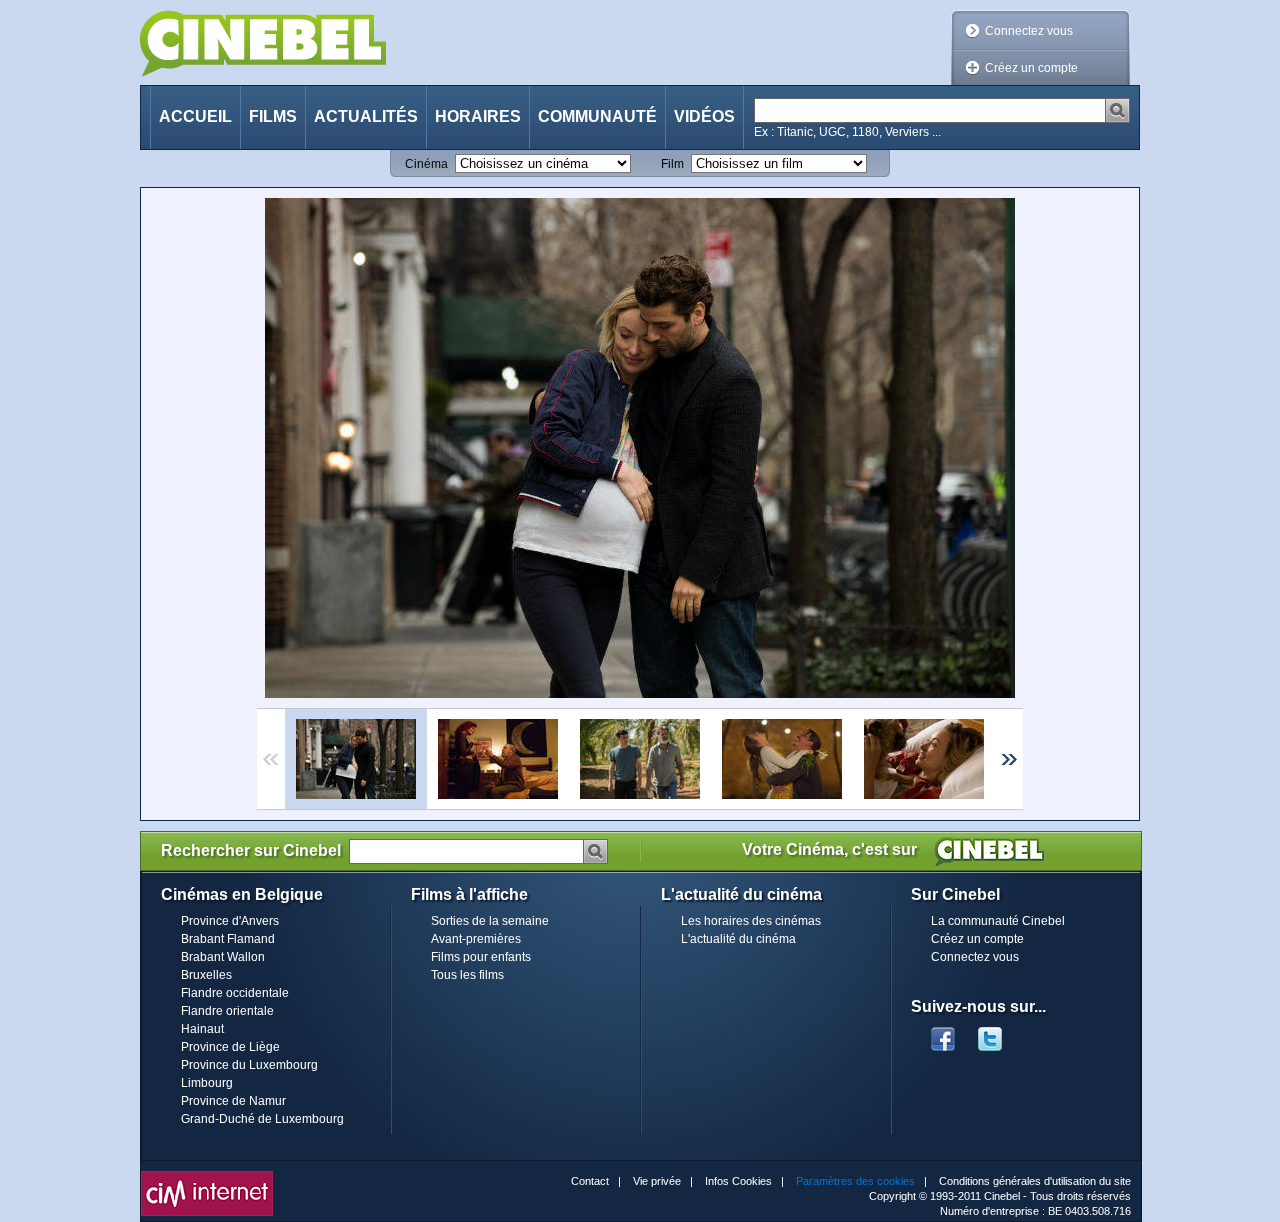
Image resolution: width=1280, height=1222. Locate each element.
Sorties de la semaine (490, 921)
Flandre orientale (227, 1011)
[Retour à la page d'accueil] (263, 43)
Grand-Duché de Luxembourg (262, 1119)
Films (273, 116)
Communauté (597, 116)
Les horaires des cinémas (751, 921)
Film (672, 164)
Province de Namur (233, 1101)
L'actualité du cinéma (738, 939)
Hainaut (202, 1029)
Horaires (478, 116)
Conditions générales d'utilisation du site (1035, 1181)
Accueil (195, 116)
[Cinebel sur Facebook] (943, 1033)
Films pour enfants (481, 957)
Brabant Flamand (228, 939)
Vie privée (657, 1181)
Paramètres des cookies (855, 1181)
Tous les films (467, 975)
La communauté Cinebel (998, 921)
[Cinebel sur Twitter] (1000, 1033)
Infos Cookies (738, 1181)
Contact (590, 1181)
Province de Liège (230, 1047)
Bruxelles (206, 975)
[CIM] (207, 1176)
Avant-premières (476, 939)
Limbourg (207, 1083)
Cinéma (426, 164)
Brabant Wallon (223, 957)
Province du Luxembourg (249, 1065)
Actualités (366, 116)
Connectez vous (1029, 31)
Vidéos (704, 116)
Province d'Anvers (230, 921)
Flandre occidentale (235, 993)
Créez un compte (1031, 68)
